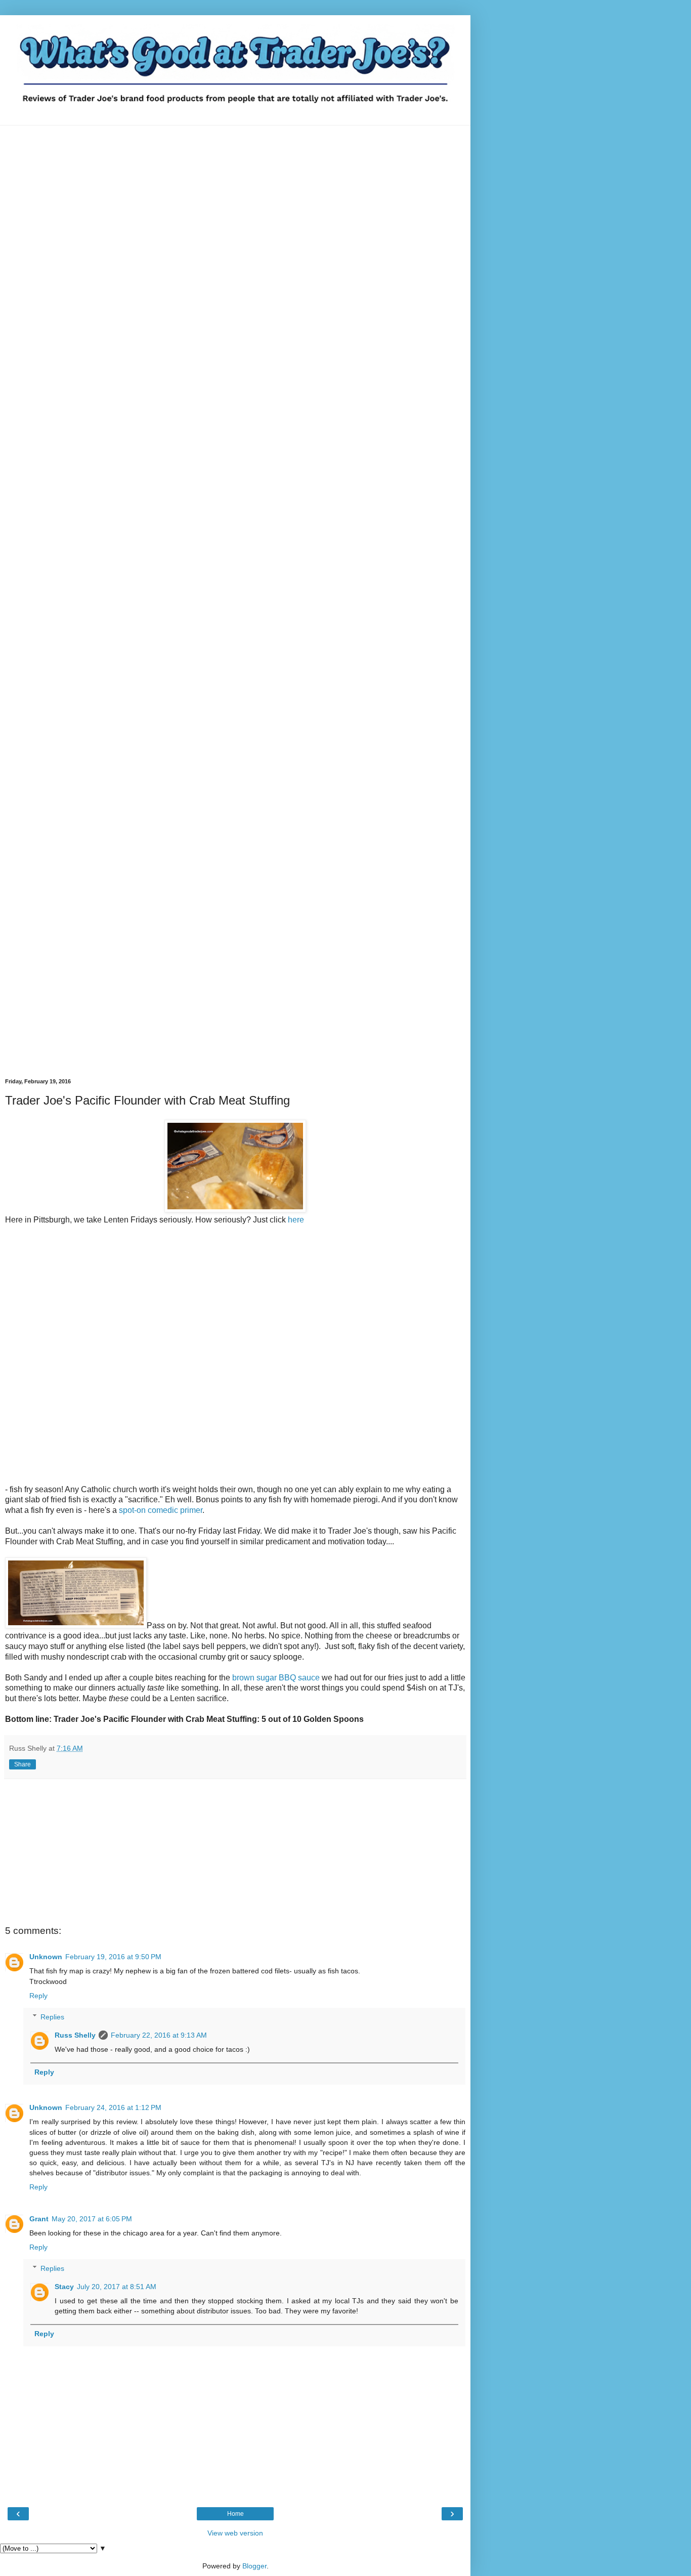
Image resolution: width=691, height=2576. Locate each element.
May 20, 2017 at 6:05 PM (92, 2219)
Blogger (254, 2566)
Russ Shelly (75, 2035)
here (296, 1220)
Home (235, 2514)
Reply (38, 1996)
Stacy (64, 2287)
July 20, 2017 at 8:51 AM (117, 2287)
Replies (52, 2017)
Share (23, 1764)
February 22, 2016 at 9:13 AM (159, 2035)
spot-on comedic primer (161, 1510)
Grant (39, 2219)
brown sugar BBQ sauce (276, 1678)
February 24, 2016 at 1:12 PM (113, 2107)
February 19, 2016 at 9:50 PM (113, 1957)
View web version (235, 2533)
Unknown (46, 1957)
